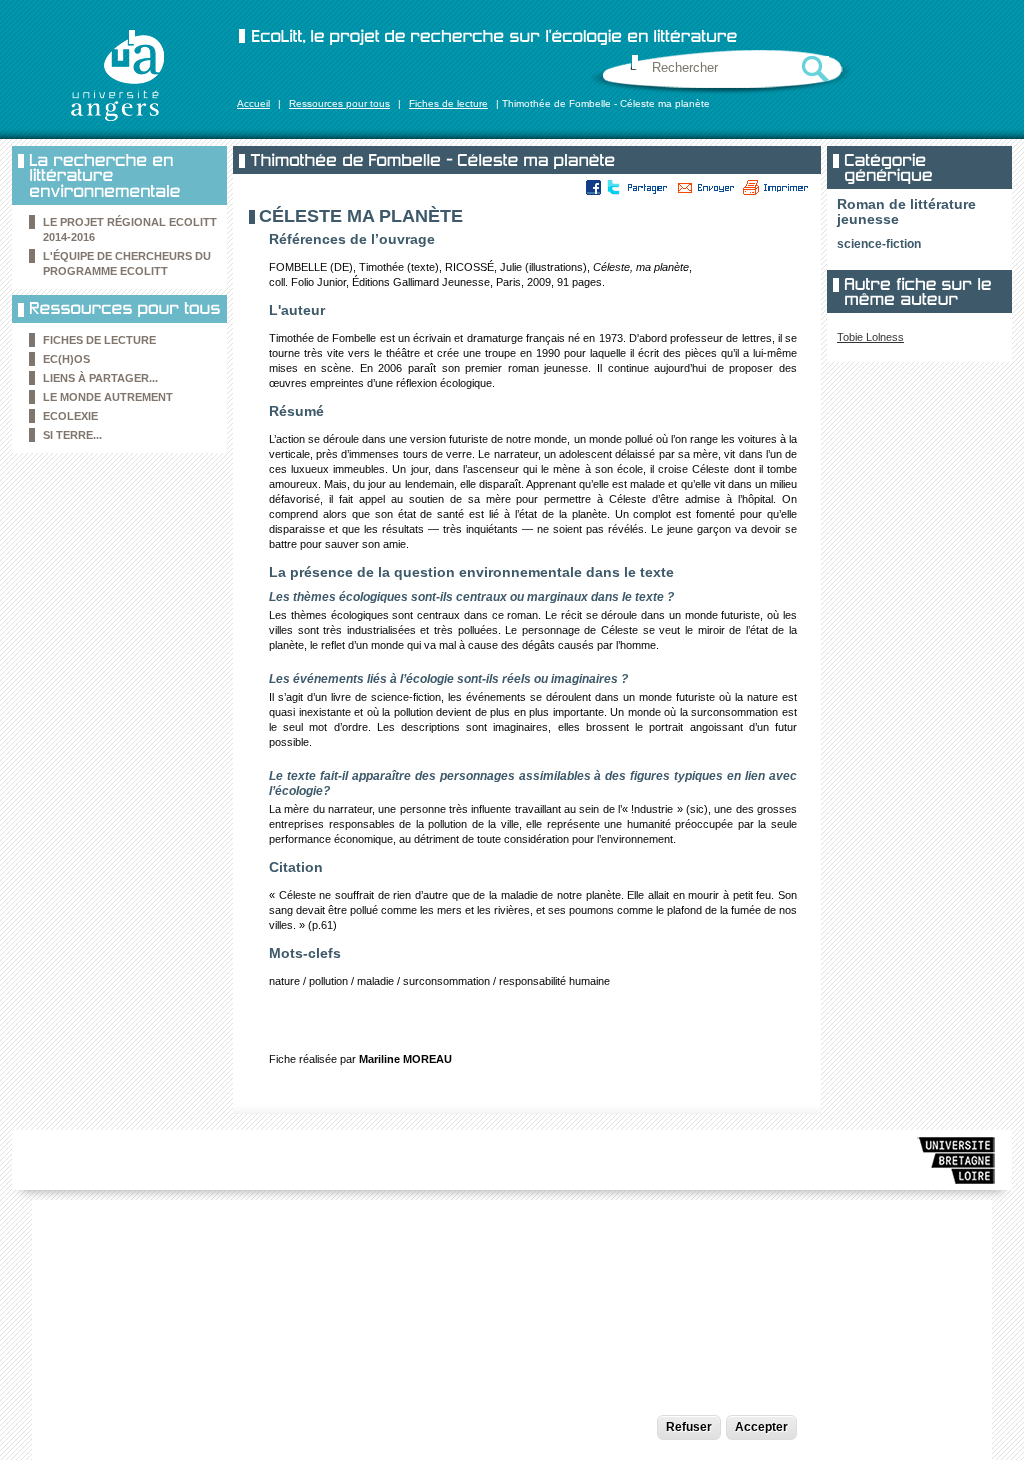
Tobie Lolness (870, 337)
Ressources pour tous (339, 103)
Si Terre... (72, 435)
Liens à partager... (100, 378)
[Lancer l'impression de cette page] (776, 187)
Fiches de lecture (448, 103)
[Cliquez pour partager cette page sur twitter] (612, 187)
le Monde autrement (108, 397)
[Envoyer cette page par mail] (706, 187)
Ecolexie (70, 416)
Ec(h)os (66, 359)
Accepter (761, 1427)
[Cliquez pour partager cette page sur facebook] (594, 187)
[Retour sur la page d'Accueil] (117, 75)
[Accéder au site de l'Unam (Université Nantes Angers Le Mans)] (957, 1164)
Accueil (253, 103)
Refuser (689, 1427)
